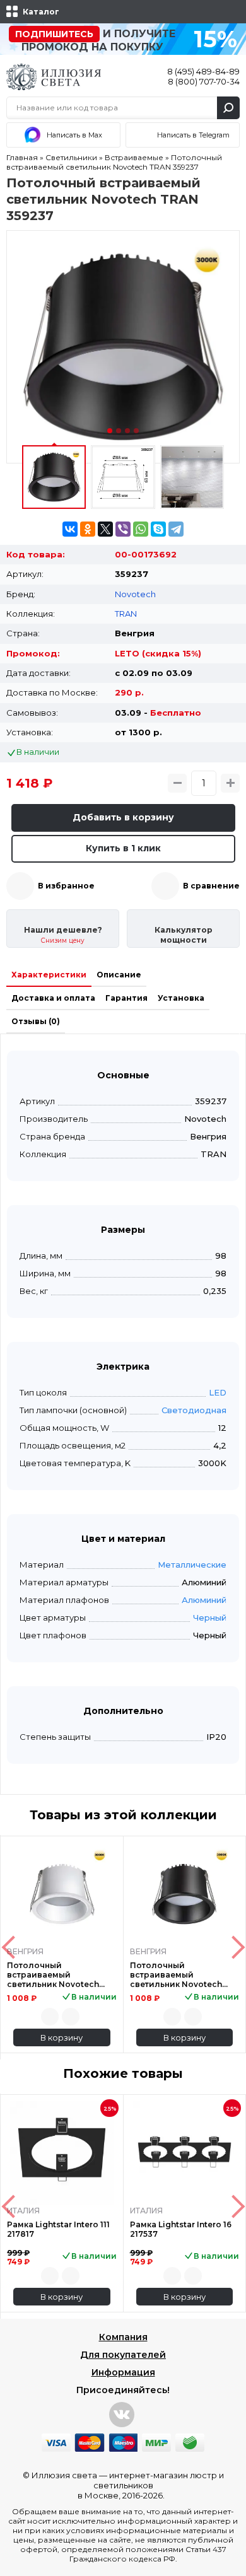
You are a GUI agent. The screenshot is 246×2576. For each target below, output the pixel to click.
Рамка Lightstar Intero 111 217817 (58, 2229)
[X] (105, 529)
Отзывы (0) (36, 1021)
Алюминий (204, 1600)
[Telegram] (176, 529)
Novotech (135, 594)
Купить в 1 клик (123, 848)
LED (218, 1392)
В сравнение (211, 886)
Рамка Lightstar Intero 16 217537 (181, 2229)
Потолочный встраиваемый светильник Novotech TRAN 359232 (53, 1975)
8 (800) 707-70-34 (204, 81)
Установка (181, 998)
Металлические (192, 1565)
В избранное (66, 886)
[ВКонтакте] (70, 529)
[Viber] (123, 529)
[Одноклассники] (88, 529)
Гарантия (126, 998)
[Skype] (158, 529)
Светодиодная (194, 1410)
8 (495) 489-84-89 (203, 71)
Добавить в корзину (123, 817)
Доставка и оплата (53, 998)
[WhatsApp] (141, 529)
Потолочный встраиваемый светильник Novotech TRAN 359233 (176, 1975)
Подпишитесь (54, 34)
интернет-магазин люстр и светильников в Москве (151, 2485)
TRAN (126, 614)
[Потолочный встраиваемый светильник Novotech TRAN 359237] (123, 347)
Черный (210, 1617)
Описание (119, 975)
